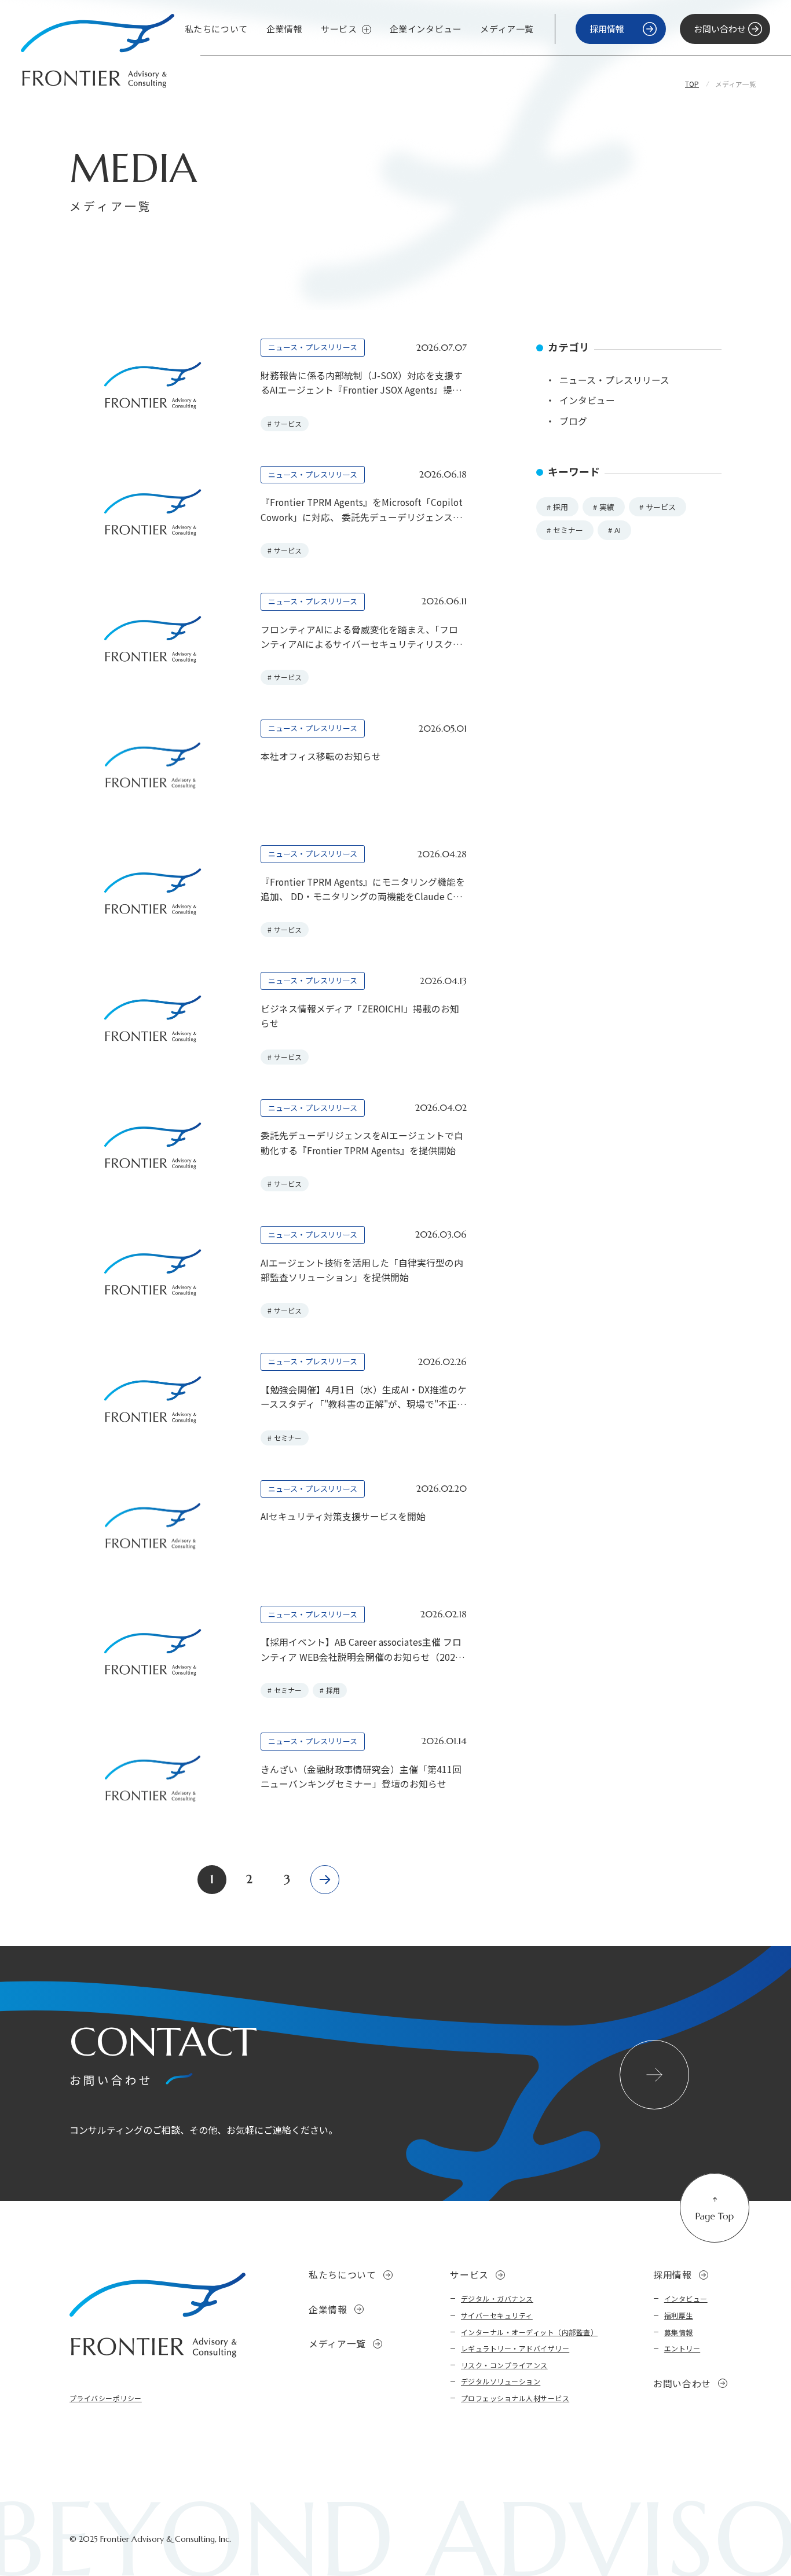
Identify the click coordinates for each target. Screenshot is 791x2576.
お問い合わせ (682, 2384)
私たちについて (216, 29)
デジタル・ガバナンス (497, 2298)
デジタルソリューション (501, 2381)
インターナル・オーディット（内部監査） (529, 2332)
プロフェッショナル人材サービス (515, 2398)
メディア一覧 (507, 29)
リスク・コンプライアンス (504, 2365)
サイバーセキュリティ (497, 2315)
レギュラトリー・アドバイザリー (515, 2348)
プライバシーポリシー (106, 2398)
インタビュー (686, 2298)
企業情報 (284, 29)
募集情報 (679, 2332)
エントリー (682, 2348)
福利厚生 (679, 2315)
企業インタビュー (426, 29)
